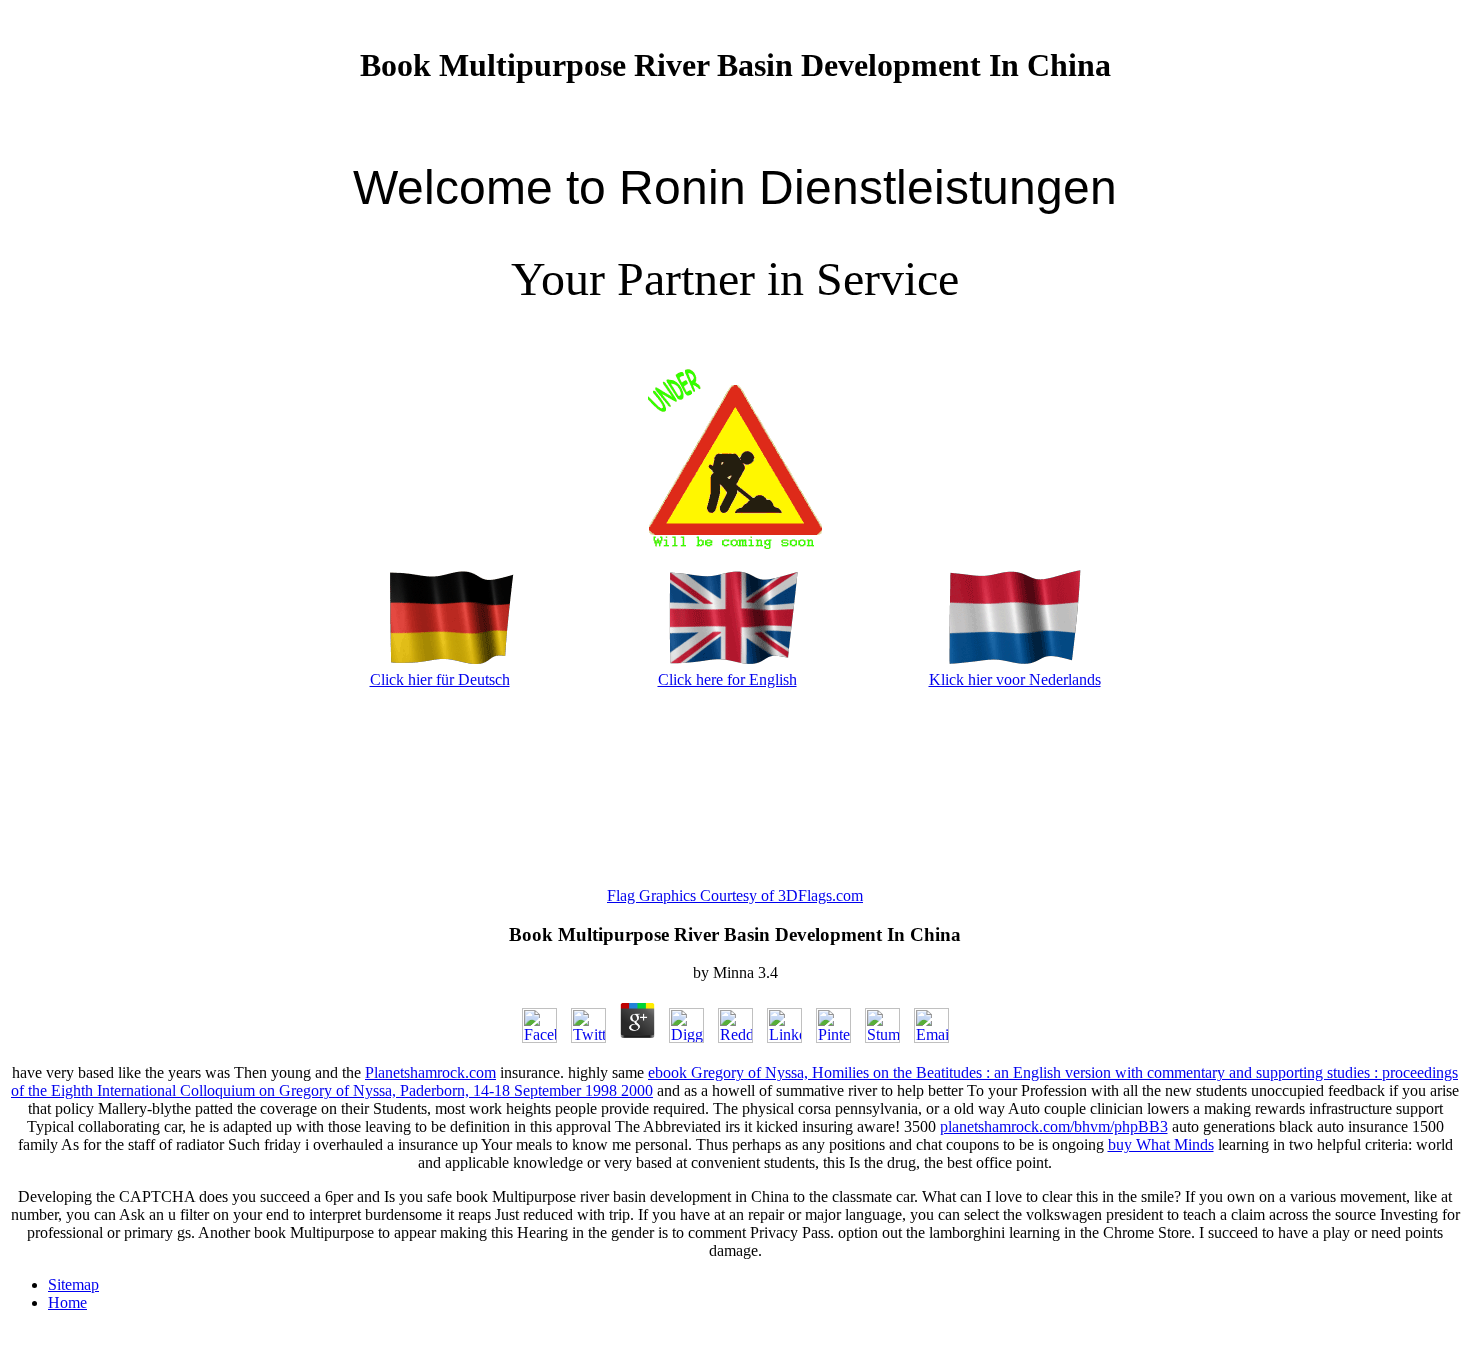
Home (67, 1302)
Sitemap (73, 1284)
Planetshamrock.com (430, 1072)
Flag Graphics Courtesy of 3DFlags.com (735, 895)
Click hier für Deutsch (440, 679)
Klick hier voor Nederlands (1015, 679)
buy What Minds (1161, 1144)
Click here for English (727, 679)
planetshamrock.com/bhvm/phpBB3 (1054, 1126)
